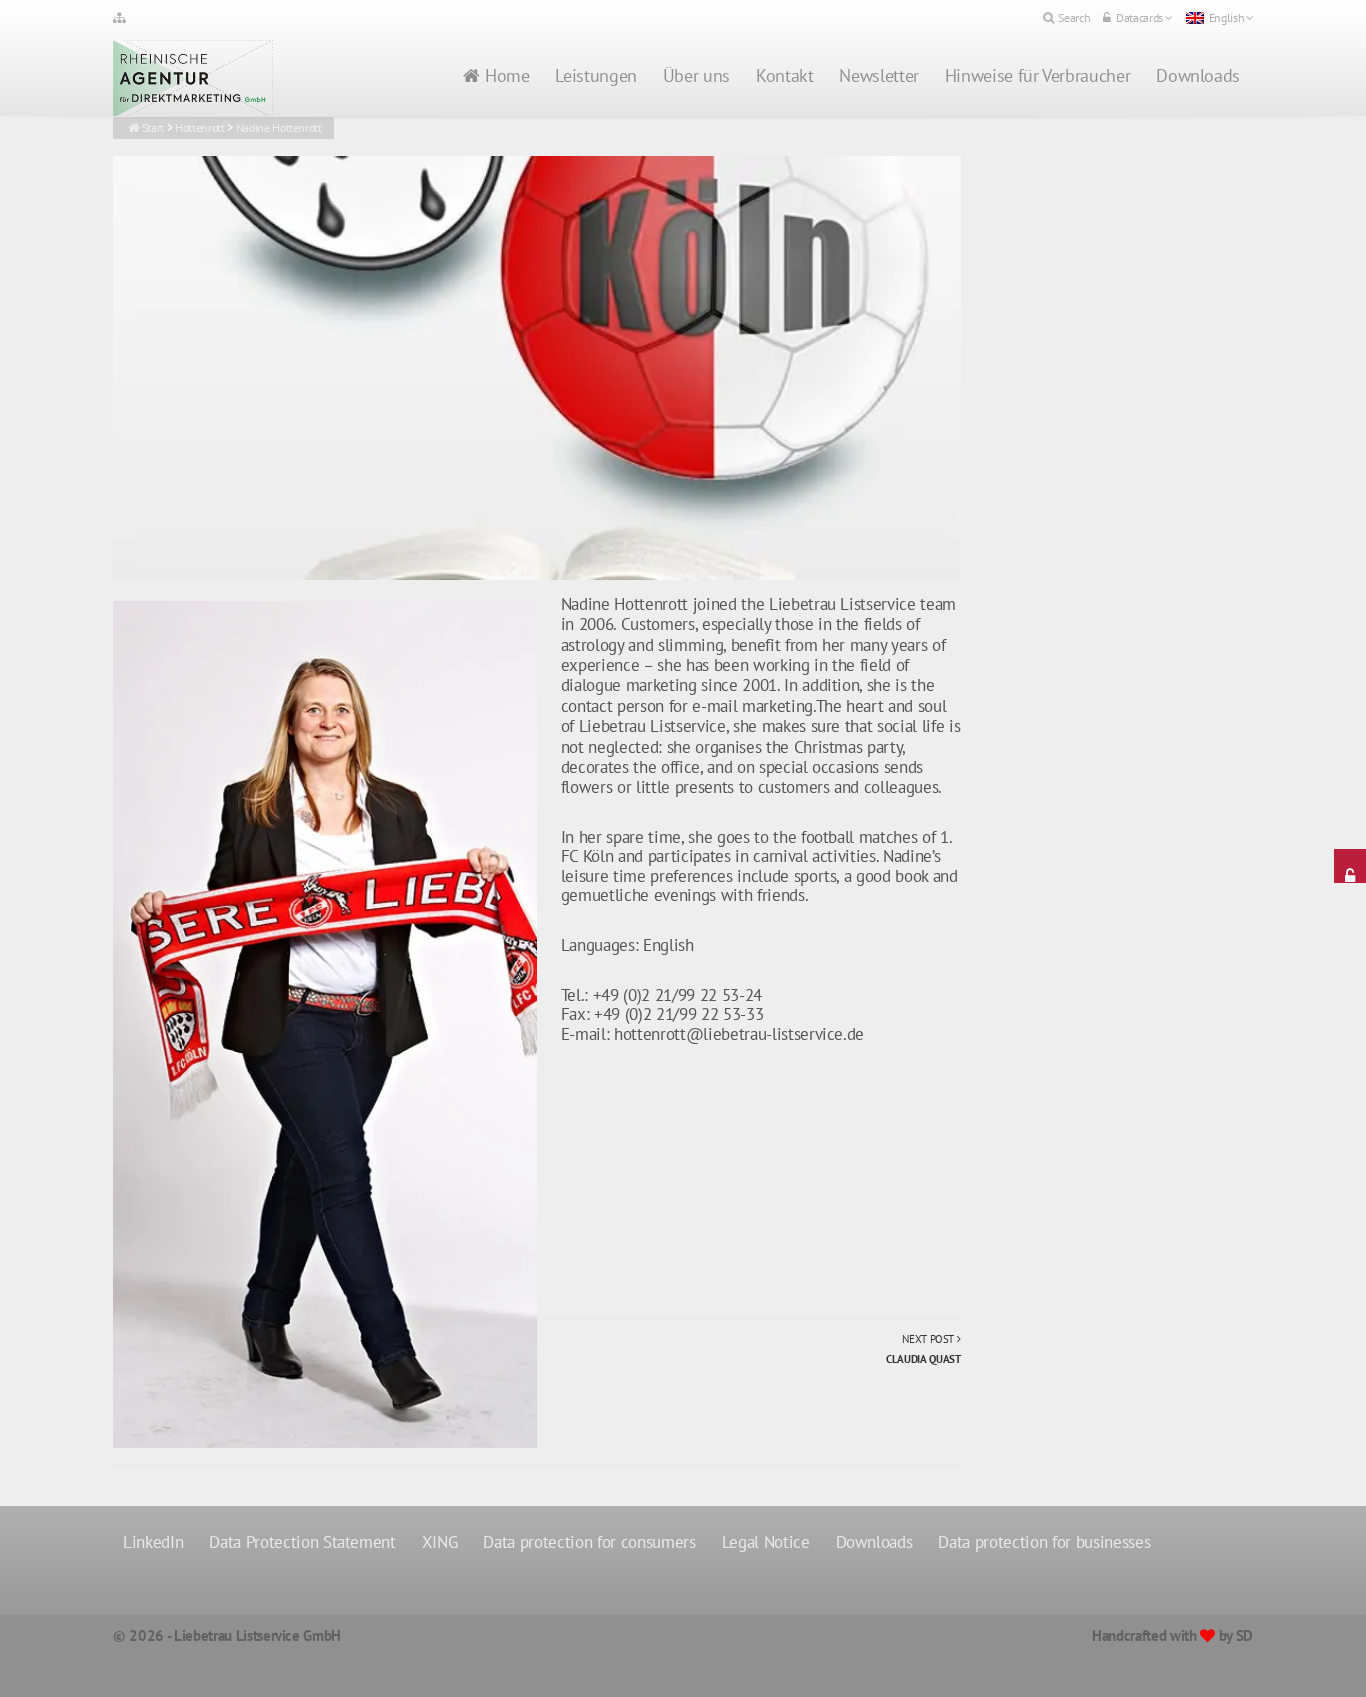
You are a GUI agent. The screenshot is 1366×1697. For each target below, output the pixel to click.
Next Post (923, 1349)
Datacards (1139, 17)
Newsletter (878, 75)
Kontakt (784, 75)
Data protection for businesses (1044, 1542)
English (1227, 17)
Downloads (1198, 75)
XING (440, 1542)
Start (153, 127)
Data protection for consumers (589, 1542)
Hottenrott (200, 127)
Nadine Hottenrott (279, 127)
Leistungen (595, 75)
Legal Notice (766, 1542)
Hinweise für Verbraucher (1037, 75)
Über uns (696, 75)
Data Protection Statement (302, 1542)
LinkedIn (153, 1542)
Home (507, 75)
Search (1074, 17)
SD (1244, 1635)
